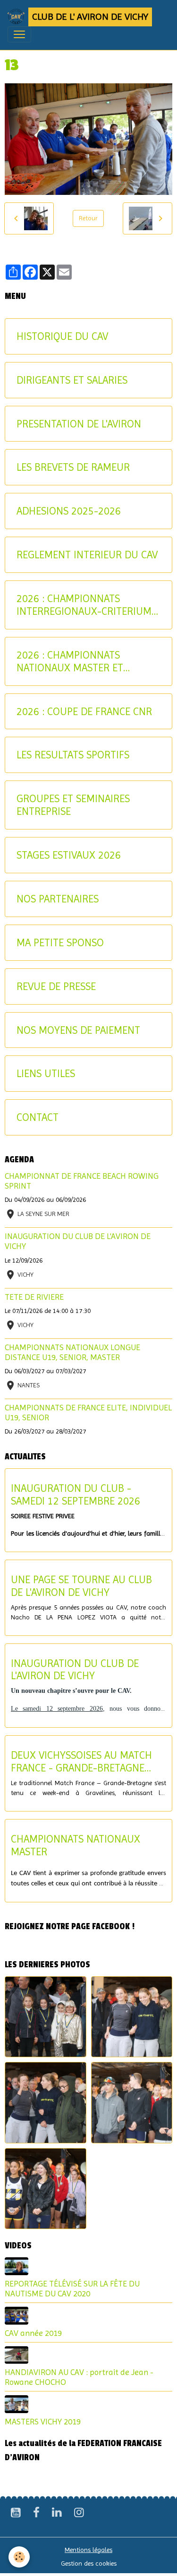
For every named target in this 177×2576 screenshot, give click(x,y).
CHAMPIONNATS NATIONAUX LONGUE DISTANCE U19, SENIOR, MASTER (72, 1352)
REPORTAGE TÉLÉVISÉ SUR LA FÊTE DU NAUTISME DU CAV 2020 (72, 2289)
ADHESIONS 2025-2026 (69, 511)
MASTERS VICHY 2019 (43, 2422)
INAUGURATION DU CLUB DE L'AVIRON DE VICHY (75, 1670)
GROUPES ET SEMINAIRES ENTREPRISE (73, 805)
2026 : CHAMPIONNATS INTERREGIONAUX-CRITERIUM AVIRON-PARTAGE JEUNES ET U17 (84, 605)
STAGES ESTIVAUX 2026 (69, 855)
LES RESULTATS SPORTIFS (73, 755)
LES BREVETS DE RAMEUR (73, 467)
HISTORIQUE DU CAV (62, 336)
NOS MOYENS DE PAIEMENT (78, 1030)
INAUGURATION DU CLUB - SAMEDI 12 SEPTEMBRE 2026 (76, 1494)
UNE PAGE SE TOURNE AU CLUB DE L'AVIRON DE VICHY (81, 1586)
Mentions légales (88, 2550)
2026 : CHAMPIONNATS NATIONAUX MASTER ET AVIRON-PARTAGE (70, 661)
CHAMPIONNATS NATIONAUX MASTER (76, 1845)
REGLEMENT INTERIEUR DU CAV (87, 555)
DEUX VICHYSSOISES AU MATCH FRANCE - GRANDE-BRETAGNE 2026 (81, 1762)
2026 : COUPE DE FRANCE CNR (84, 711)
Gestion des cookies (89, 2563)
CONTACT (38, 1117)
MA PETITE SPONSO (60, 942)
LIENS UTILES (46, 1073)
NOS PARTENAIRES (58, 899)
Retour (88, 218)
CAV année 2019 (33, 2333)
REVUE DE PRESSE (56, 986)
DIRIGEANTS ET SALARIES (72, 380)
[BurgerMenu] (19, 34)
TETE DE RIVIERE (34, 1297)
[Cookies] (19, 2557)
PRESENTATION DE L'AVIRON (79, 424)
